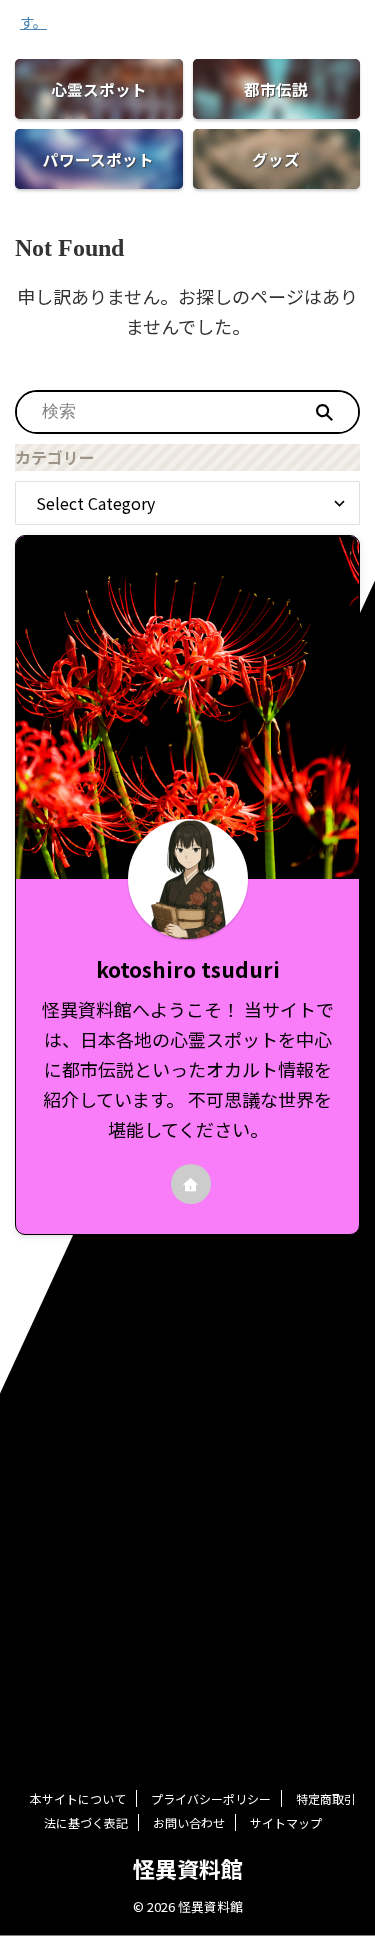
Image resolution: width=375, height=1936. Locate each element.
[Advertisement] (187, 1432)
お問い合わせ (189, 1822)
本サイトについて (78, 1798)
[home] (191, 1184)
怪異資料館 (188, 1868)
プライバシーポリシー (211, 1798)
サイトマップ (286, 1822)
